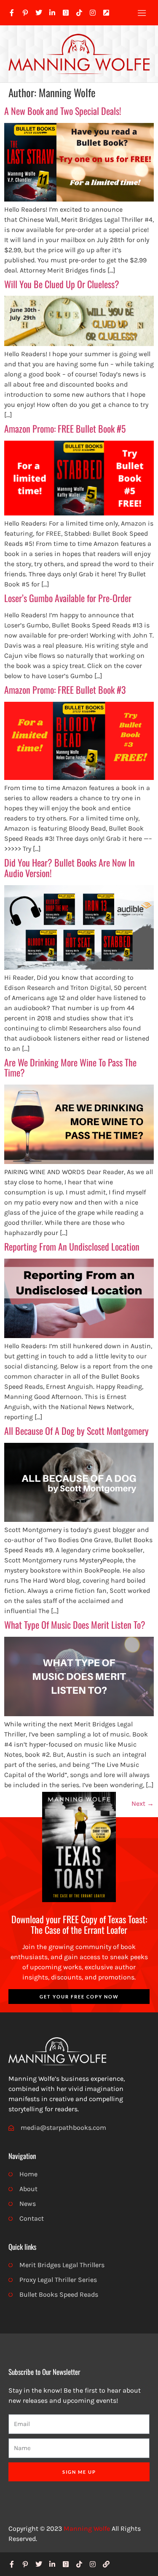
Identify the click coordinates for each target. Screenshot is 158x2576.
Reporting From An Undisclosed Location (72, 1246)
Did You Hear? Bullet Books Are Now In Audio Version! (70, 868)
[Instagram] (93, 13)
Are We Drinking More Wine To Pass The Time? (70, 1067)
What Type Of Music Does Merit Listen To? (75, 1625)
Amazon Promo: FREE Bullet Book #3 (65, 690)
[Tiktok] (79, 13)
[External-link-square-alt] (106, 13)
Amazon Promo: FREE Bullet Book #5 (65, 428)
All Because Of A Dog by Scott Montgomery (76, 1431)
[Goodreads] (66, 13)
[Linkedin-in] (52, 13)
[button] (142, 13)
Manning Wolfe (87, 2528)
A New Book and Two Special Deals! (63, 111)
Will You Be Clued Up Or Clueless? (62, 284)
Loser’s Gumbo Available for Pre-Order (68, 598)
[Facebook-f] (12, 13)
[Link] (106, 2564)
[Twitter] (39, 13)
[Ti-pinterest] (25, 13)
